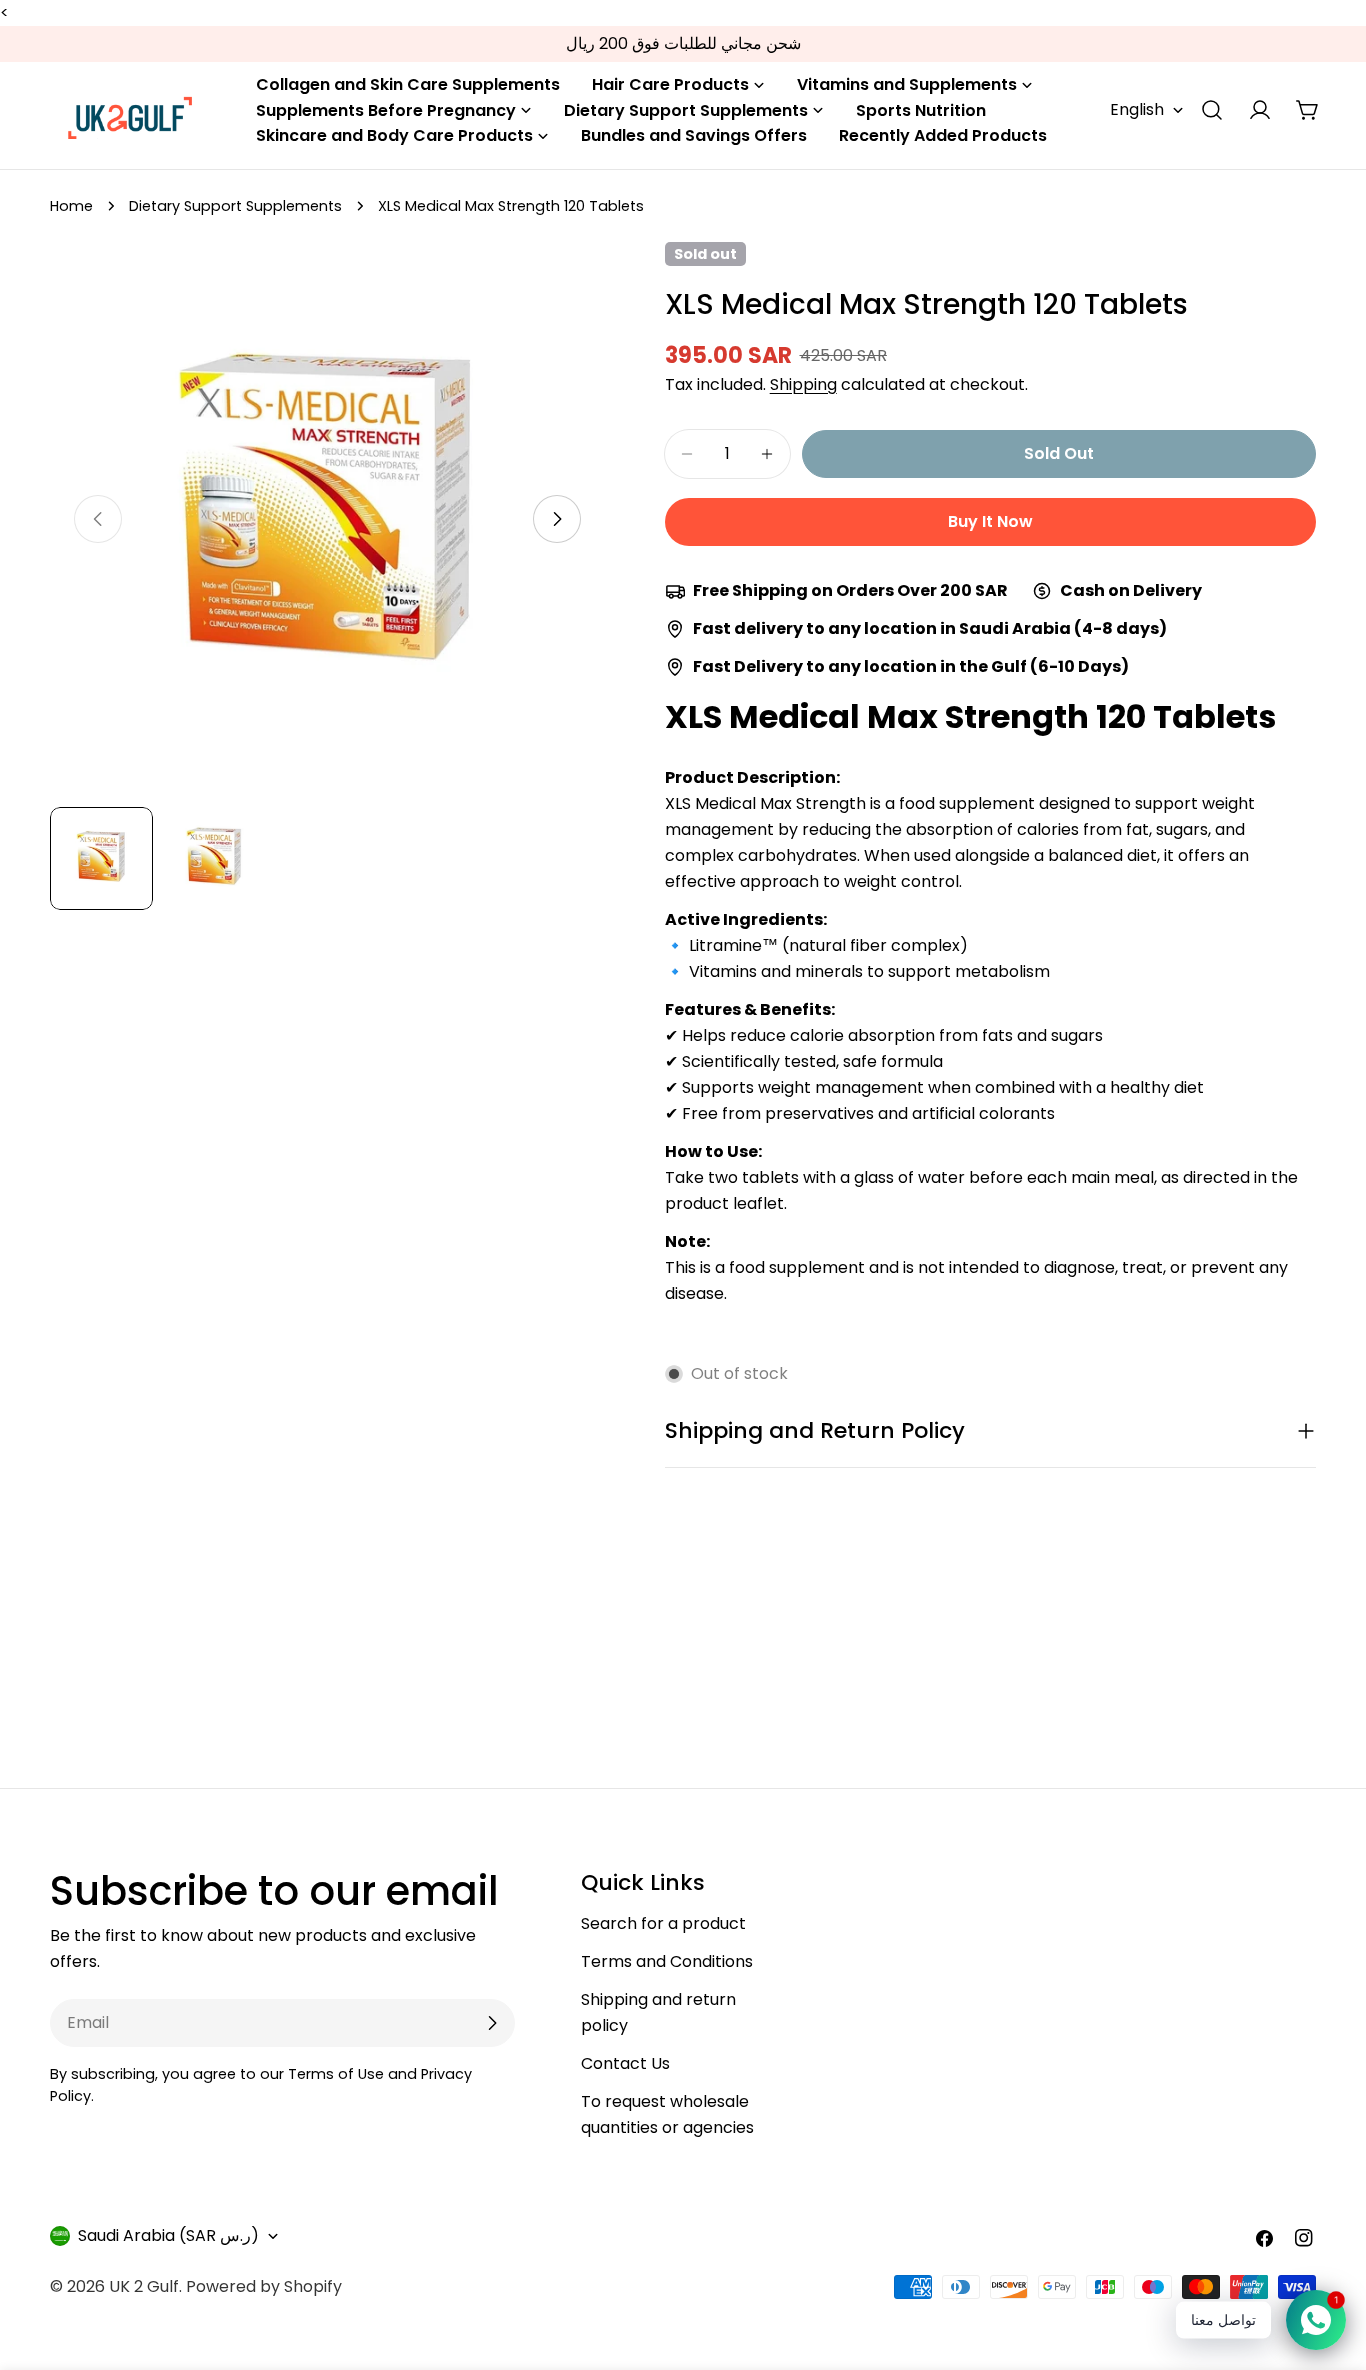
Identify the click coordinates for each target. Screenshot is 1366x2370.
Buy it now (990, 521)
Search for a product (663, 1923)
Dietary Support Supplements (235, 206)
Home (71, 206)
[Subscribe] (492, 2023)
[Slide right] (557, 519)
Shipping (803, 384)
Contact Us (625, 2063)
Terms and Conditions (667, 1961)
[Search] (1212, 110)
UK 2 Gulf (144, 2286)
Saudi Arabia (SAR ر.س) (168, 2235)
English (1137, 109)
